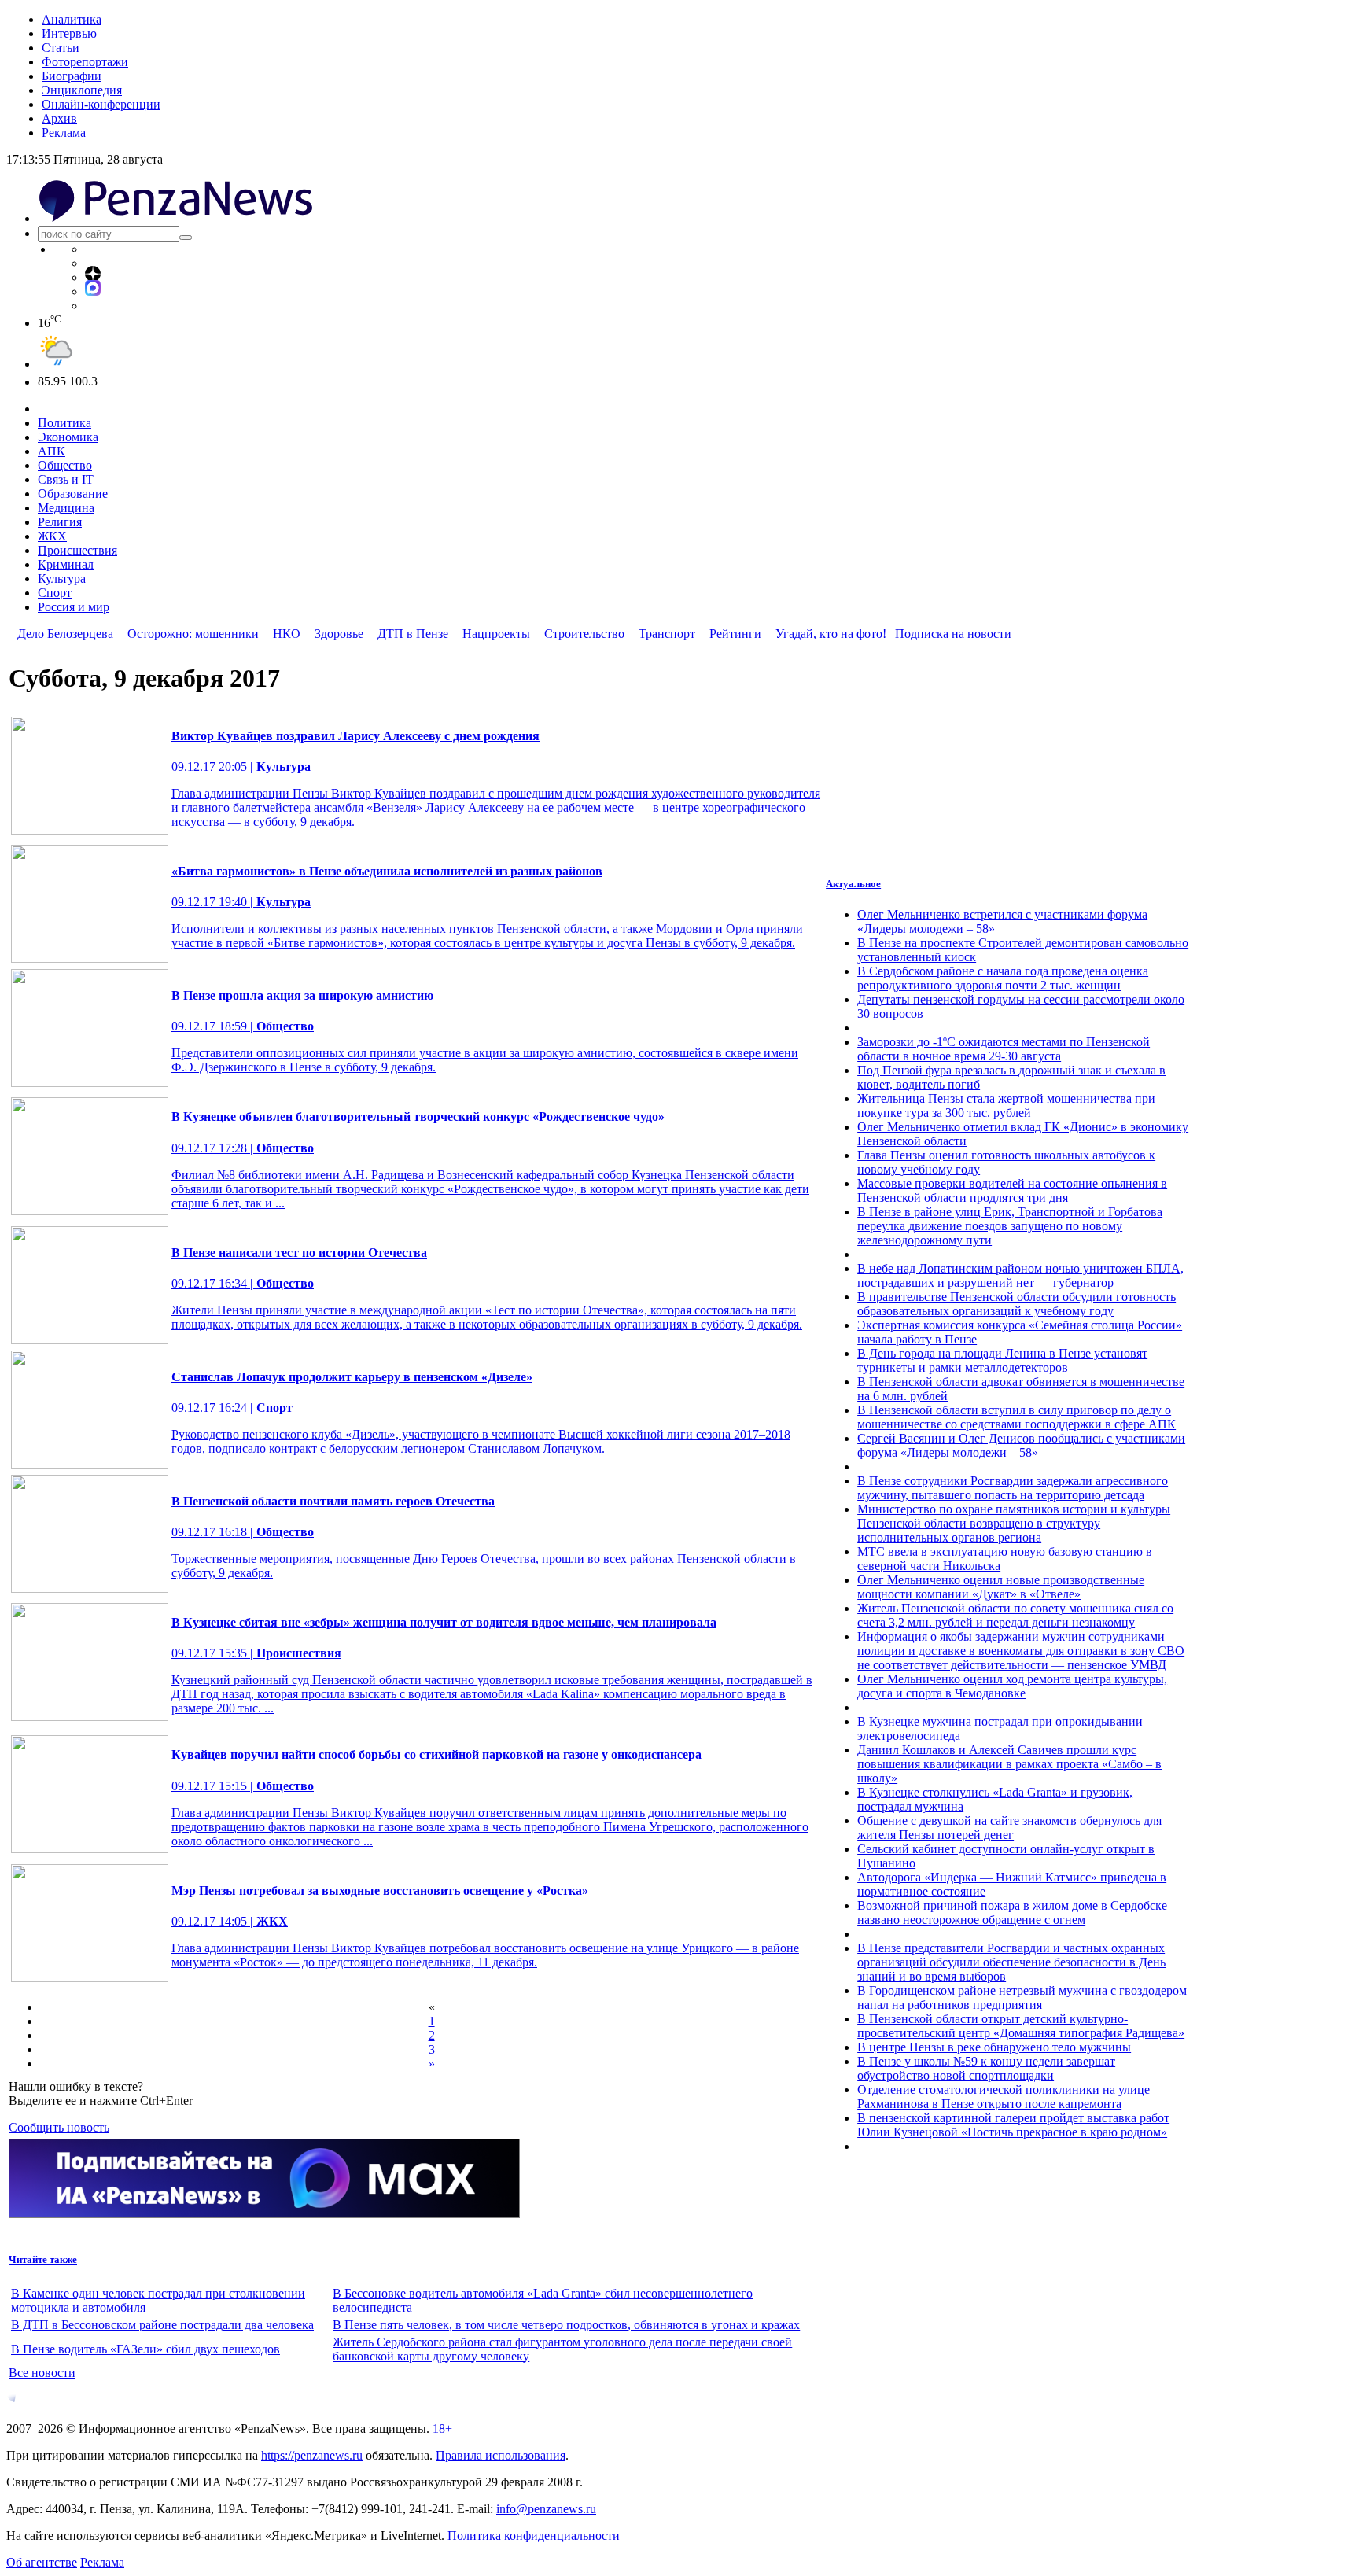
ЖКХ (52, 536)
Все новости (42, 2373)
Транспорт (667, 634)
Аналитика (72, 19)
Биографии (72, 76)
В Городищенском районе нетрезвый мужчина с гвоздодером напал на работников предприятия (1022, 1997)
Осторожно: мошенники (193, 634)
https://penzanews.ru (312, 2455)
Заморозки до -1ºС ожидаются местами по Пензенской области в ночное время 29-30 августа (1004, 1049)
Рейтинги (735, 634)
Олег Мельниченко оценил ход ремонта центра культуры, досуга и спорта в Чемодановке (1012, 1686)
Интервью (69, 33)
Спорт (55, 593)
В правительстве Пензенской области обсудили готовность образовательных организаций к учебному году (1016, 1304)
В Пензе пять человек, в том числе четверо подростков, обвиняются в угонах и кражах (566, 2325)
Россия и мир (74, 607)
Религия (60, 522)
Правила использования (501, 2455)
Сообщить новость (59, 2127)
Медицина (66, 508)
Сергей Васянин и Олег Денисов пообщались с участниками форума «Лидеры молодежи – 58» (1021, 1445)
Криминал (66, 564)
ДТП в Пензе (413, 634)
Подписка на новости (953, 634)
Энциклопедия (82, 90)
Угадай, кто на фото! (831, 634)
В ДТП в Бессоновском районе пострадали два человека (162, 2325)
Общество (65, 465)
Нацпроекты (496, 634)
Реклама (64, 133)
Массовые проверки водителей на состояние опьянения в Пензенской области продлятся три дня (1012, 1190)
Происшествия (77, 550)
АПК (52, 451)
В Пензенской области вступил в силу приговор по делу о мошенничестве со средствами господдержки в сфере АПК (1016, 1417)
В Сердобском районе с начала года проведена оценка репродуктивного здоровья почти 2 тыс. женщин (1003, 978)
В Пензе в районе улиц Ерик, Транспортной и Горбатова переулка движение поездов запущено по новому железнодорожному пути (1010, 1226)
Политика (64, 423)
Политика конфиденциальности (534, 2535)
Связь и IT (66, 479)
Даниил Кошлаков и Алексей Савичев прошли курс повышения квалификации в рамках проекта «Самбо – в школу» (1009, 1764)
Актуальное (853, 884)
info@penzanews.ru (546, 2509)
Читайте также (43, 2259)
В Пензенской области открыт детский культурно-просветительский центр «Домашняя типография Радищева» (1021, 2026)
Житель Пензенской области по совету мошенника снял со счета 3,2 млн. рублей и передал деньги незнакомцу (1015, 1615)
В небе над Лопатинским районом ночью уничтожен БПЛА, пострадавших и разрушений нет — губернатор (1020, 1275)
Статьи (61, 48)
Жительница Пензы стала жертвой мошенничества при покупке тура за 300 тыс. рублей (1006, 1106)
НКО (287, 634)
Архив (59, 118)
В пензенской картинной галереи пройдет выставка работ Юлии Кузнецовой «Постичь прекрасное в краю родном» (1013, 2125)
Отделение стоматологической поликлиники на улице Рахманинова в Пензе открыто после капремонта (1004, 2097)
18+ (442, 2429)
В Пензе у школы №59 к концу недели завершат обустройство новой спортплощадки (986, 2068)
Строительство (584, 634)
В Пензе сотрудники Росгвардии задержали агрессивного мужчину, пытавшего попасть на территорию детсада (1013, 1488)
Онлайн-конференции (101, 104)
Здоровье (339, 634)
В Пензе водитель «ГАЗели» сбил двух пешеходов (145, 2349)
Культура (62, 579)
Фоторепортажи (85, 62)
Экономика (68, 437)
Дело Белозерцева (65, 634)
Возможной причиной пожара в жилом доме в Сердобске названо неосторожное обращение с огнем (1012, 1913)
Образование (73, 494)
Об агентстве (42, 2562)
